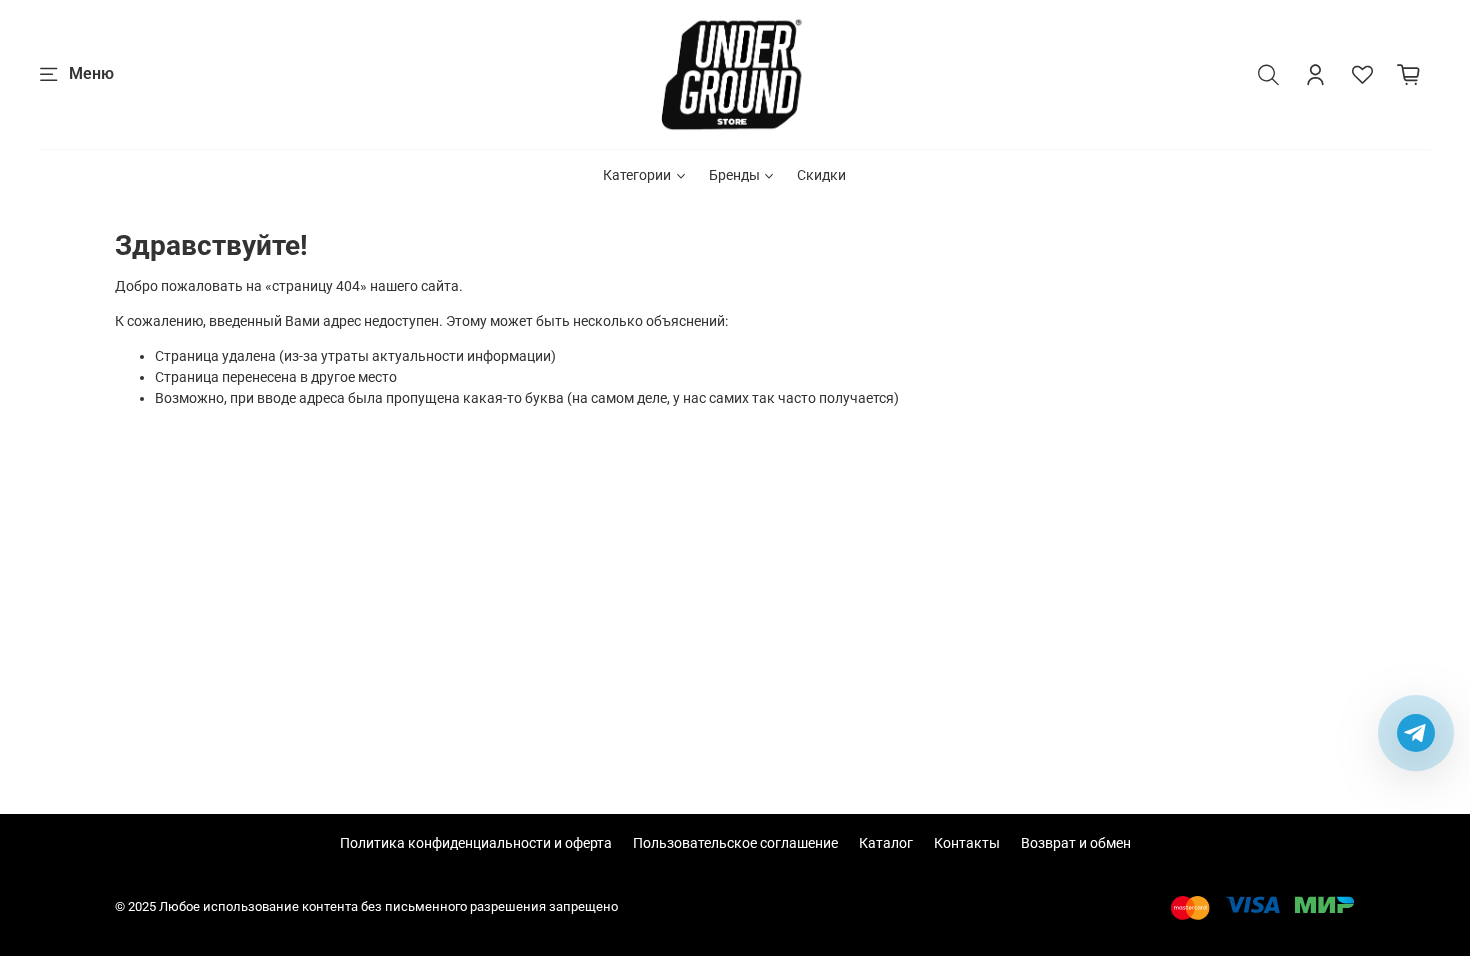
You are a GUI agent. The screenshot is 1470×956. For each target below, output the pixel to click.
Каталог (886, 843)
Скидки (821, 175)
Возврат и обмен (1076, 843)
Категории (637, 175)
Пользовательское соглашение (735, 843)
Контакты (967, 843)
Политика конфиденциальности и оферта (476, 843)
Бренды (734, 175)
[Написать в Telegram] (1416, 733)
